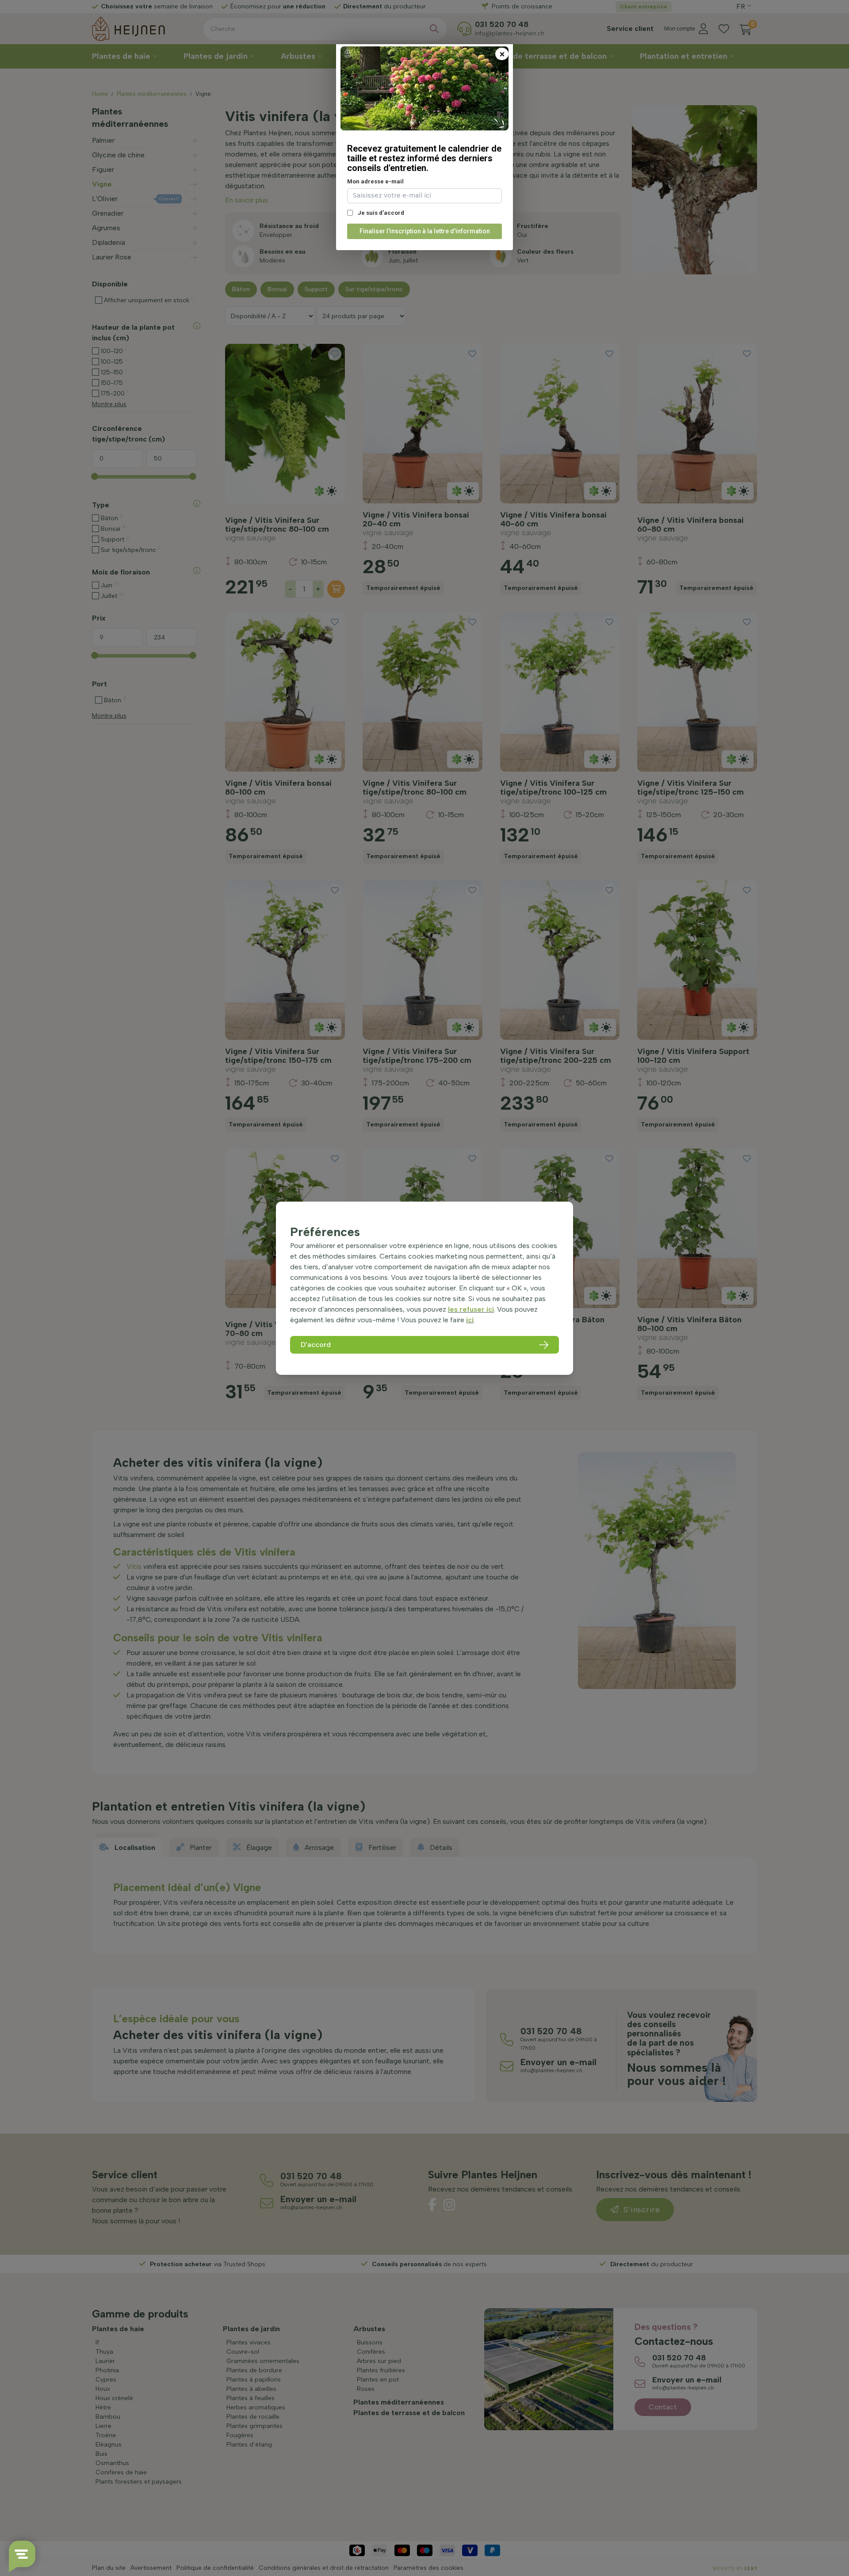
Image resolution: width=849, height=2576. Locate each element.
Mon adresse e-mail (375, 181)
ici (470, 1320)
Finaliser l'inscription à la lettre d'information (425, 231)
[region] (424, 1288)
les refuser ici (471, 1309)
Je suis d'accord (380, 213)
